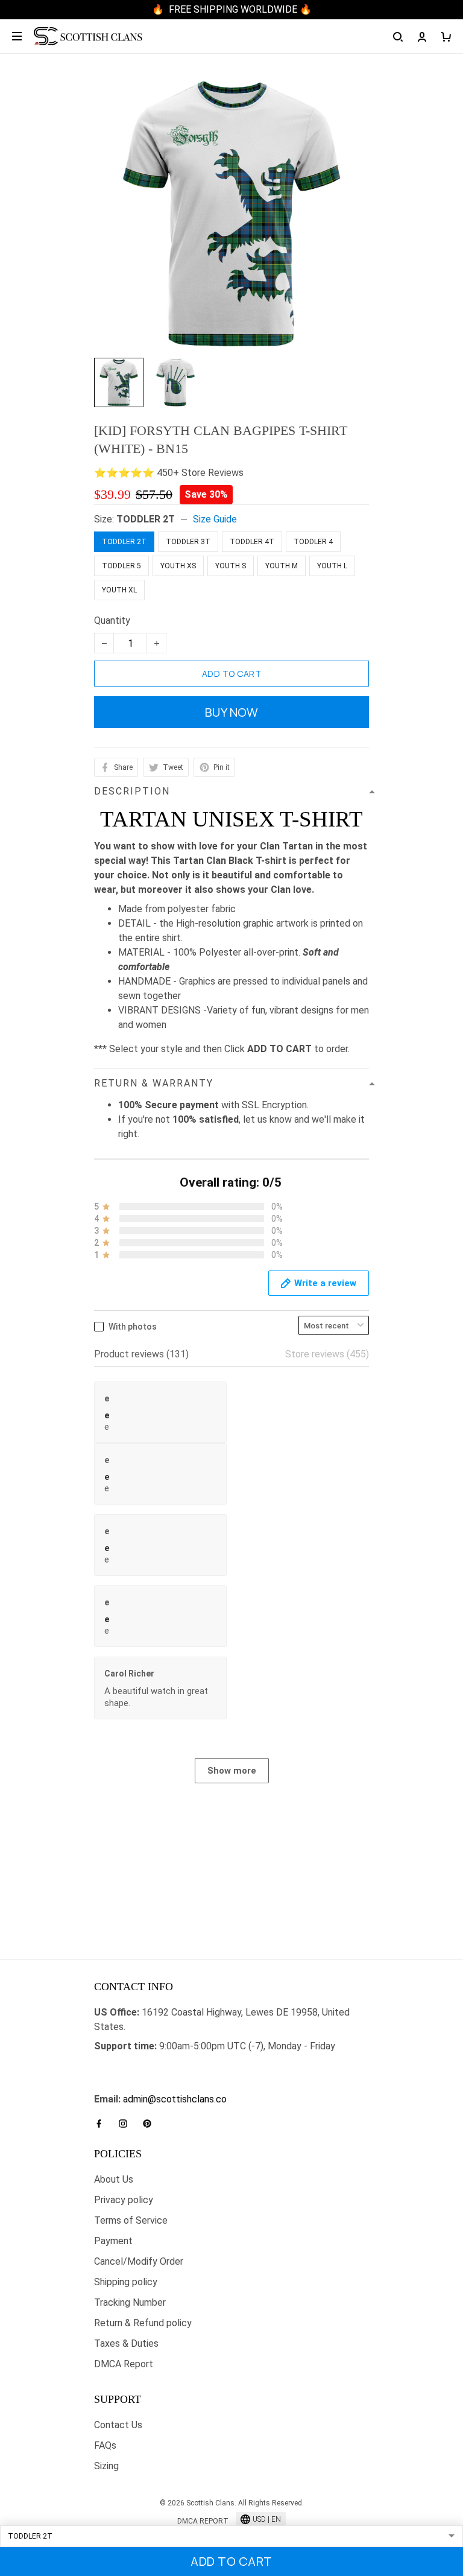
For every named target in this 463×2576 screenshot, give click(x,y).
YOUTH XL (119, 590)
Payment (113, 2241)
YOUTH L (332, 566)
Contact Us (118, 2425)
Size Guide (215, 519)
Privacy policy (124, 2200)
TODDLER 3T (188, 542)
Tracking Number (130, 2302)
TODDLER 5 (121, 566)
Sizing (106, 2466)
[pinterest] (151, 2124)
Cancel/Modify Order (139, 2261)
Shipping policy (126, 2282)
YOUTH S (231, 566)
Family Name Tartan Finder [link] (150, 2085)
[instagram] (127, 2124)
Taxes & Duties (126, 2343)
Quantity (112, 620)
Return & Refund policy (143, 2323)
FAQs (105, 2445)
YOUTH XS (178, 566)
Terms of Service (131, 2220)
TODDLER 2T (146, 519)
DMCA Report (124, 2364)
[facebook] (102, 2124)
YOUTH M (282, 566)
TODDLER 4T (252, 542)
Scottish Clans (125, 2065)
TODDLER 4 (313, 542)
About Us (114, 2179)
